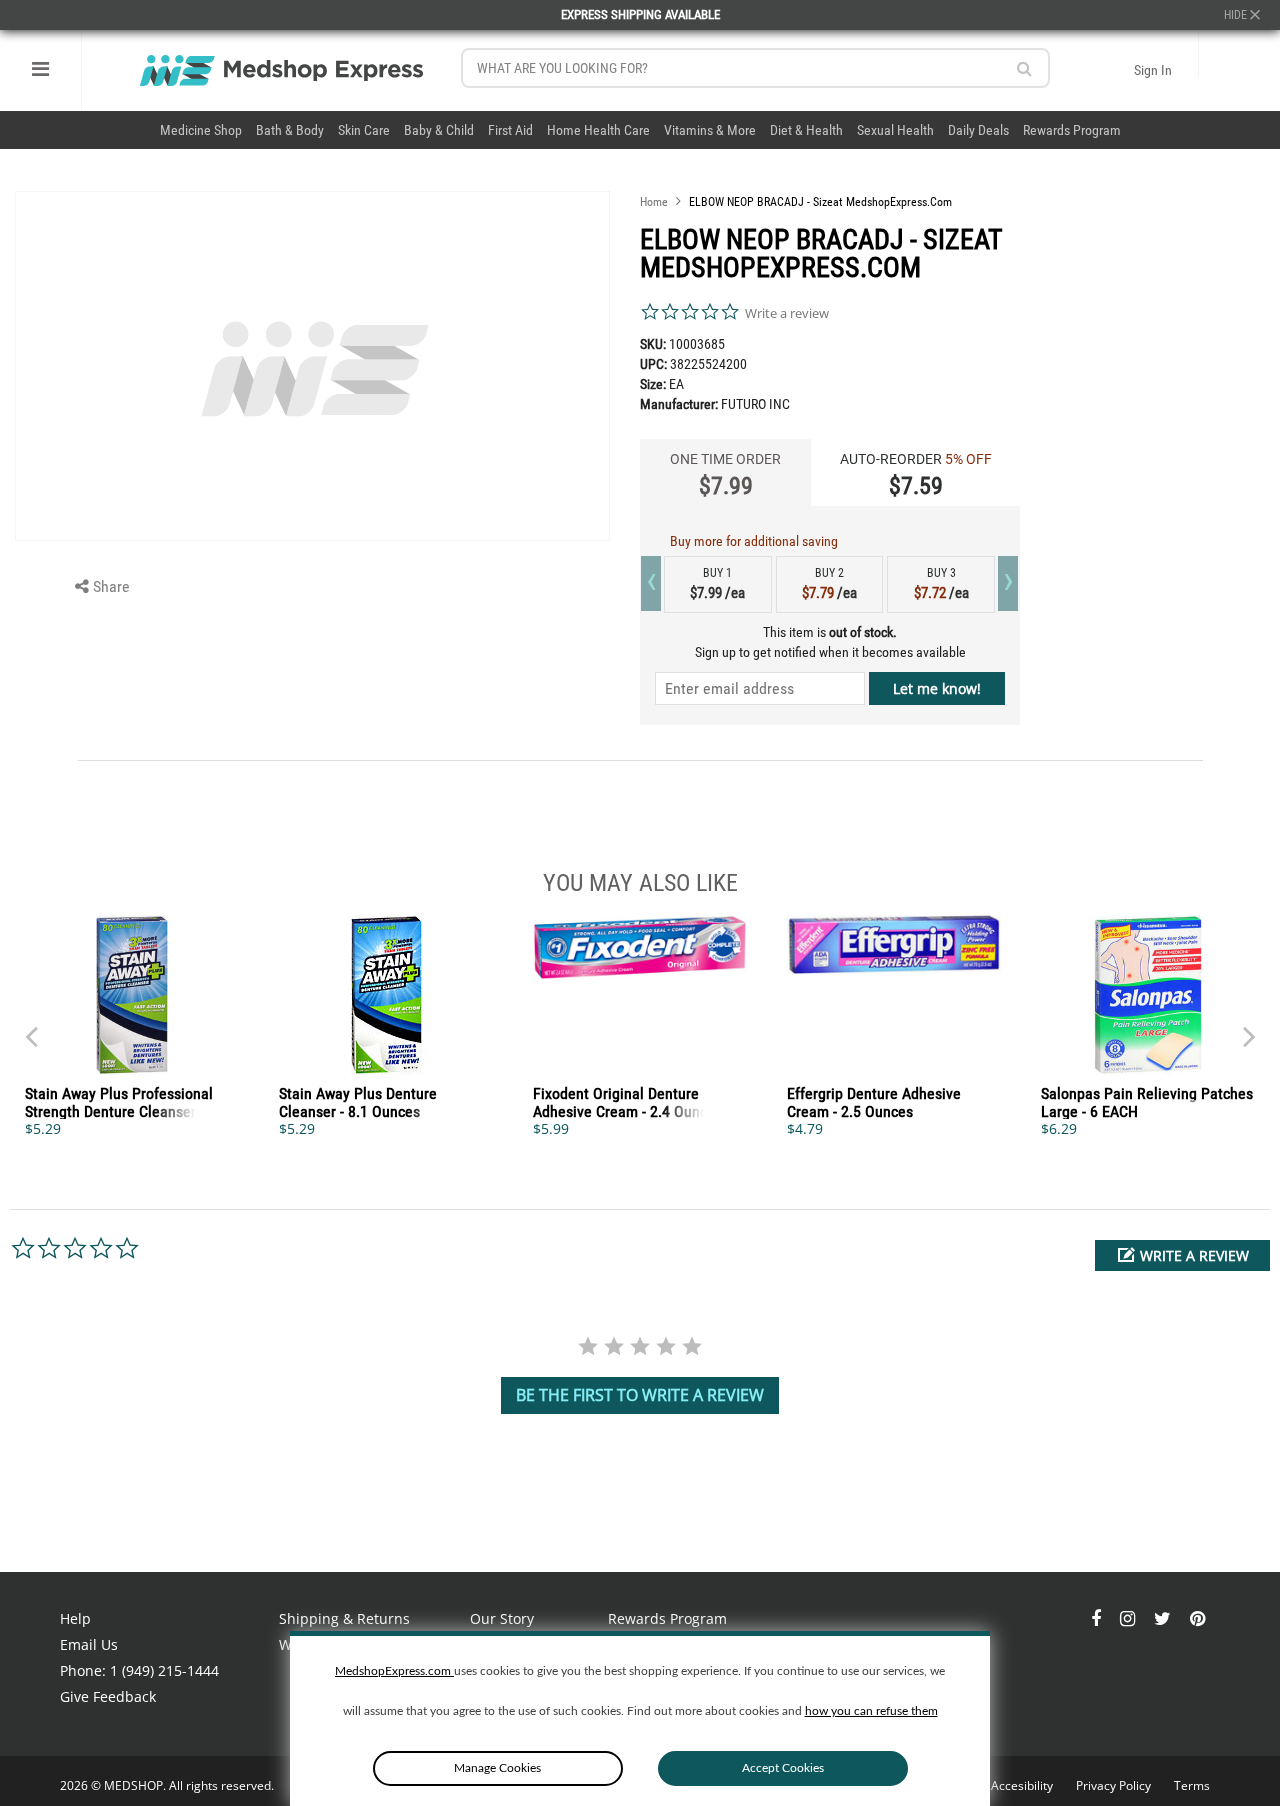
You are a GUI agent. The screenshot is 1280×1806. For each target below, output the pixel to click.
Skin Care (364, 130)
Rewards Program (1072, 130)
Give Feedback (108, 1696)
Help (75, 1618)
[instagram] (1129, 1618)
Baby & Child (439, 130)
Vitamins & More (710, 130)
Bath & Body (290, 130)
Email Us (89, 1644)
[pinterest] (1197, 1618)
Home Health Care (598, 130)
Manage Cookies (497, 1768)
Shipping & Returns (344, 1618)
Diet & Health (806, 130)
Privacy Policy (1115, 1785)
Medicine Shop (201, 130)
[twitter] (1164, 1618)
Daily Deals (978, 130)
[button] (1182, 1255)
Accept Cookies (783, 1768)
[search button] (1024, 68)
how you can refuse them (871, 1711)
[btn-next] (31, 1027)
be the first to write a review (640, 1395)
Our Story (502, 1618)
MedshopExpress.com (394, 1671)
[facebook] (1098, 1618)
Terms (1192, 1785)
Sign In (1153, 70)
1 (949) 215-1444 (164, 1670)
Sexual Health (895, 130)
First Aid (510, 130)
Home (654, 202)
